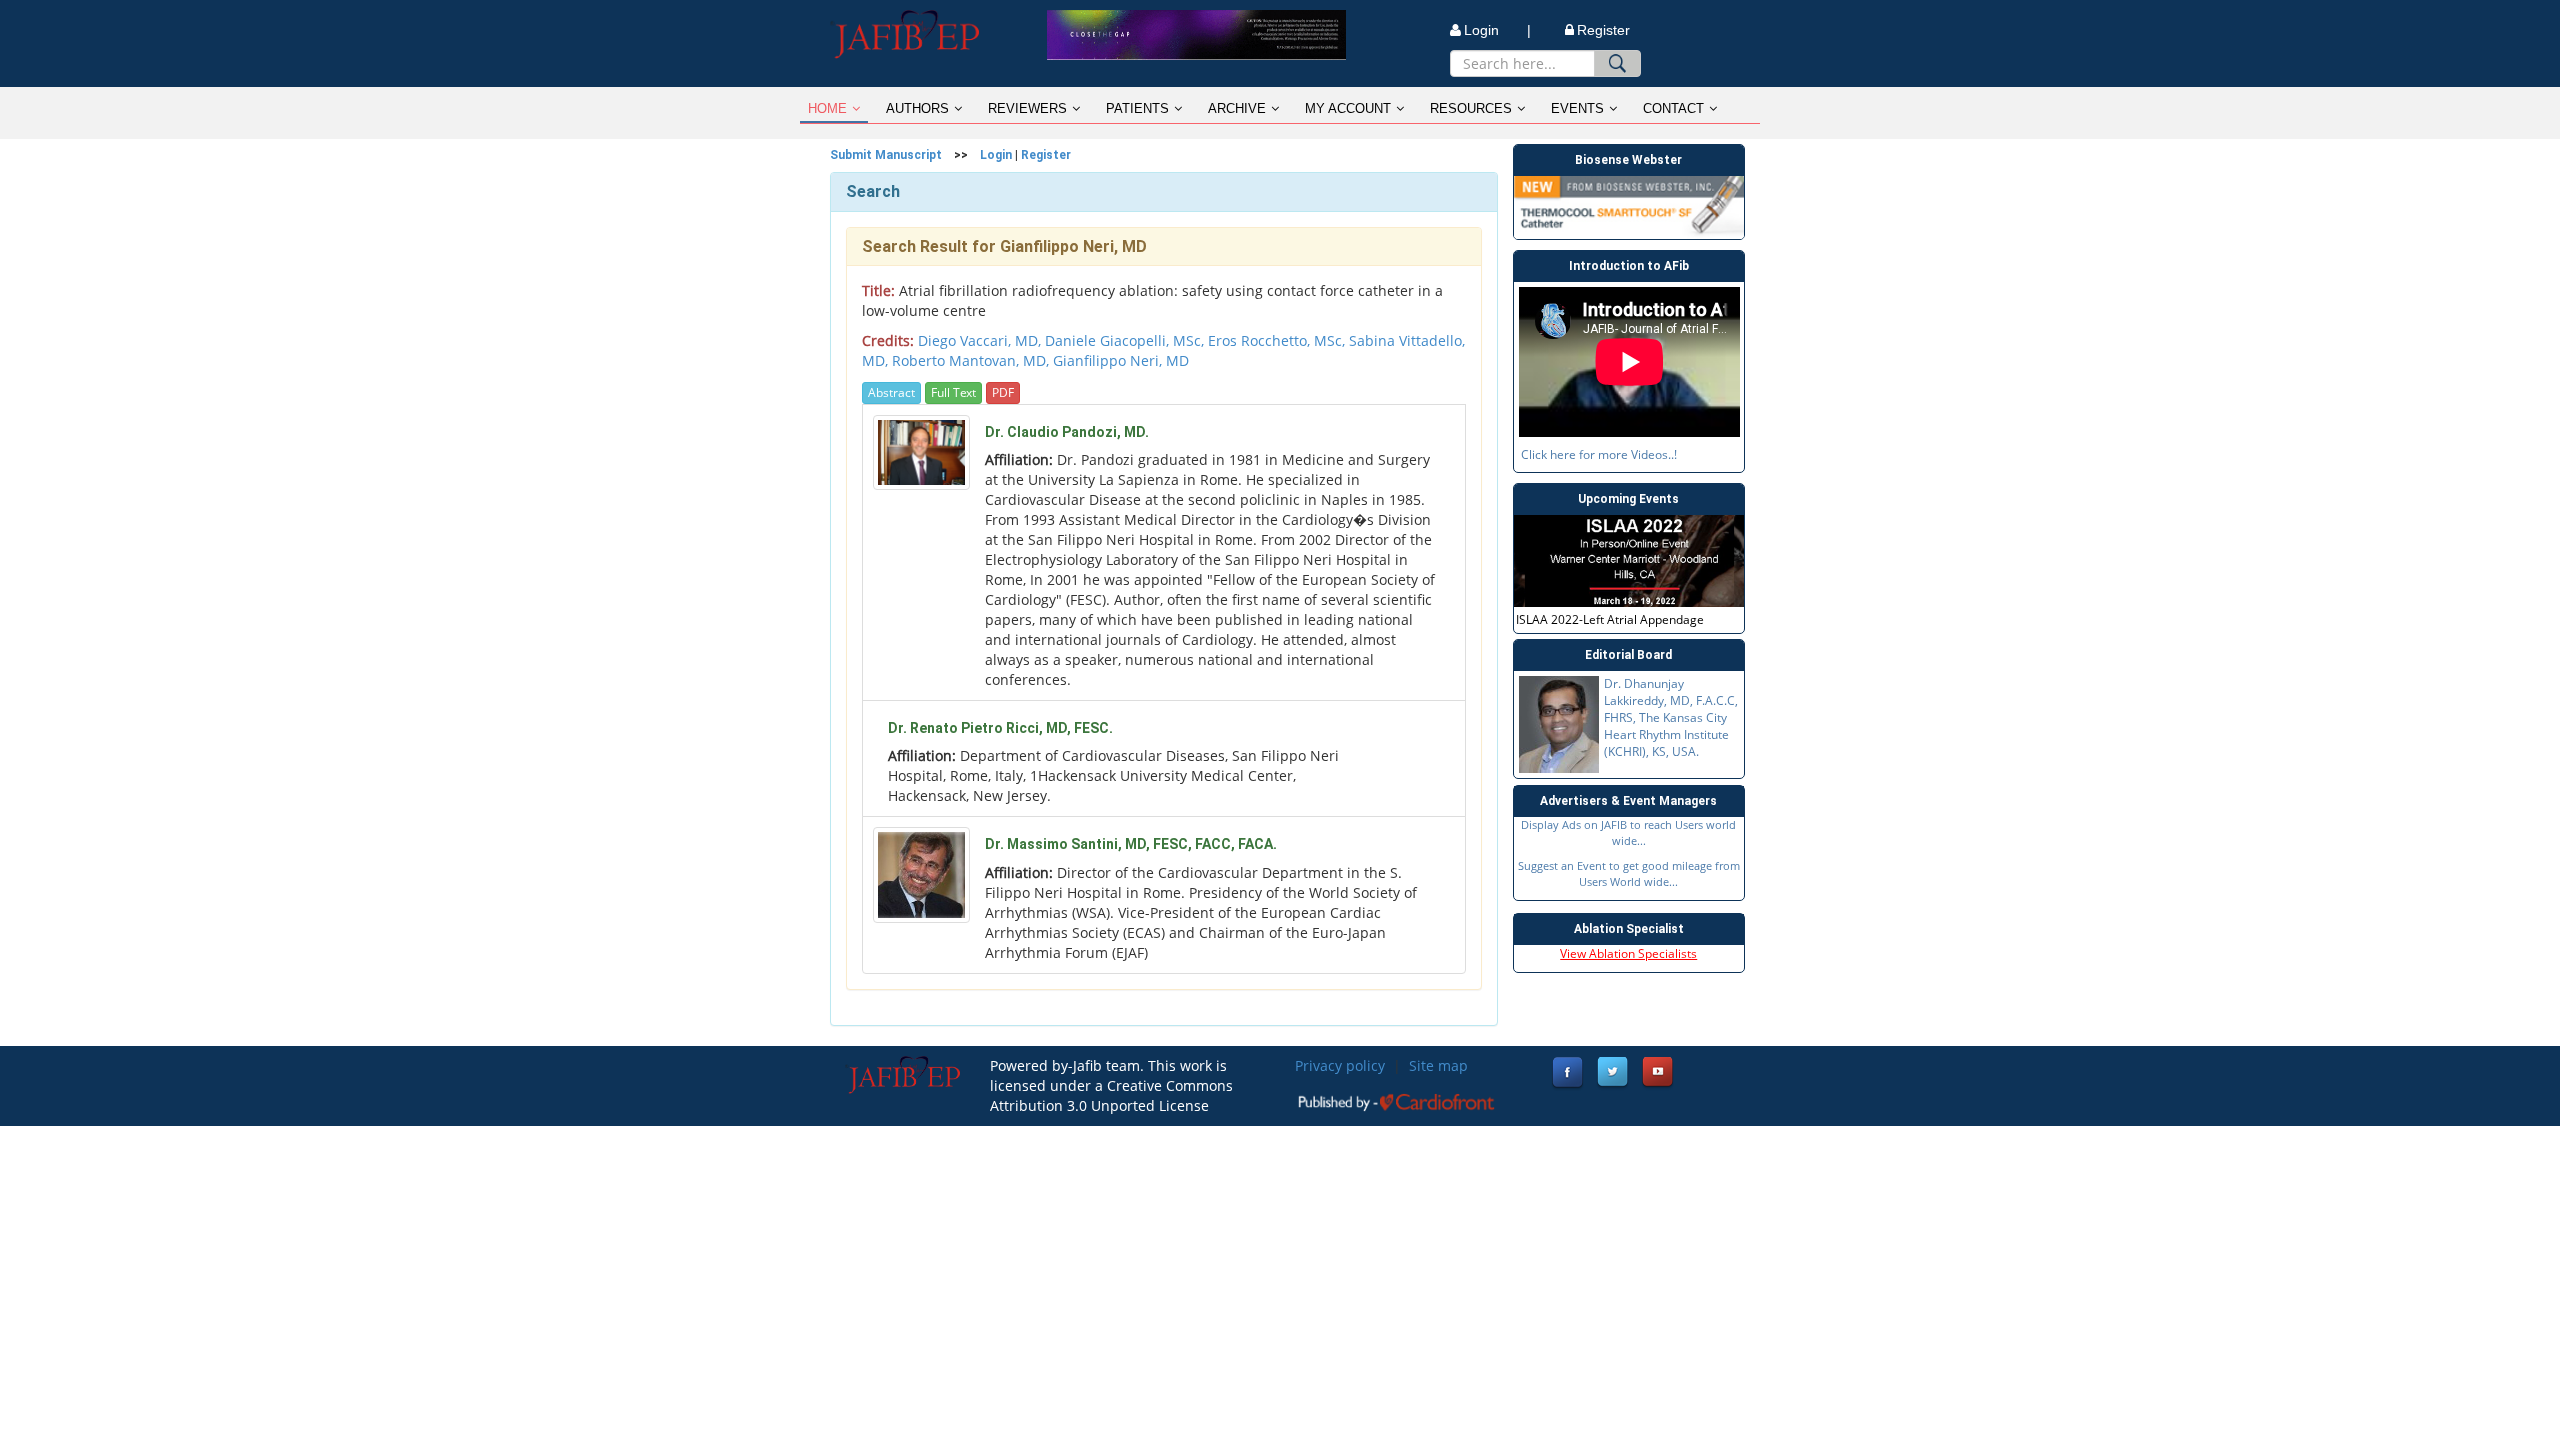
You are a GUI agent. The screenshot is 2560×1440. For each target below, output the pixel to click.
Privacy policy (1340, 1065)
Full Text (953, 392)
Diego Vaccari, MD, (981, 340)
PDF (1003, 392)
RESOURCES (1471, 108)
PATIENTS (1137, 108)
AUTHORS (917, 108)
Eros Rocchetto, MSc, (1278, 340)
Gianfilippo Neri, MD (1121, 360)
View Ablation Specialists (1628, 953)
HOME (827, 108)
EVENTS (1577, 108)
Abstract (891, 392)
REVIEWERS (1027, 108)
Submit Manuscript (886, 155)
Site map (1438, 1065)
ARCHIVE (1237, 108)
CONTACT (1673, 108)
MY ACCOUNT (1348, 108)
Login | (1497, 30)
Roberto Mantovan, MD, (972, 360)
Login (996, 155)
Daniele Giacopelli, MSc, (1126, 340)
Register (1603, 30)
